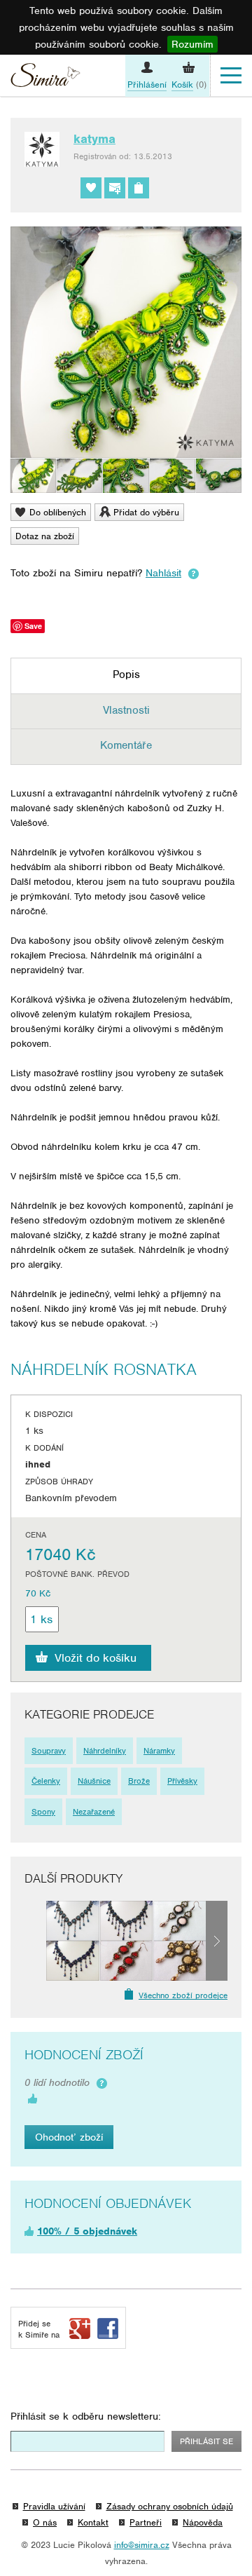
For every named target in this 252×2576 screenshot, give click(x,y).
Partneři (146, 2522)
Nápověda (203, 2522)
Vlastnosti (126, 710)
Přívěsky (182, 1781)
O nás (45, 2522)
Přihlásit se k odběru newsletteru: (86, 2416)
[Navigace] (231, 76)
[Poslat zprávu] (115, 188)
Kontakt (93, 2522)
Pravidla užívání (54, 2506)
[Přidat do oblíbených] (91, 188)
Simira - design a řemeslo (45, 77)
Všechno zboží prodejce (183, 1995)
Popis (126, 674)
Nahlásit (163, 573)
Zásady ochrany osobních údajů (170, 2506)
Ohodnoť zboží (69, 2137)
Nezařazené (94, 1812)
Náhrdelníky (105, 1751)
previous (35, 1941)
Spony (43, 1812)
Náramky (159, 1751)
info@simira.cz (142, 2545)
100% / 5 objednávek (87, 2231)
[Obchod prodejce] (139, 188)
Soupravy (49, 1751)
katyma (94, 139)
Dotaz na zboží (45, 536)
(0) (189, 84)
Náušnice (94, 1781)
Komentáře (126, 745)
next (217, 1941)
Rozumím (192, 44)
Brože (139, 1781)
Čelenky (46, 1781)
